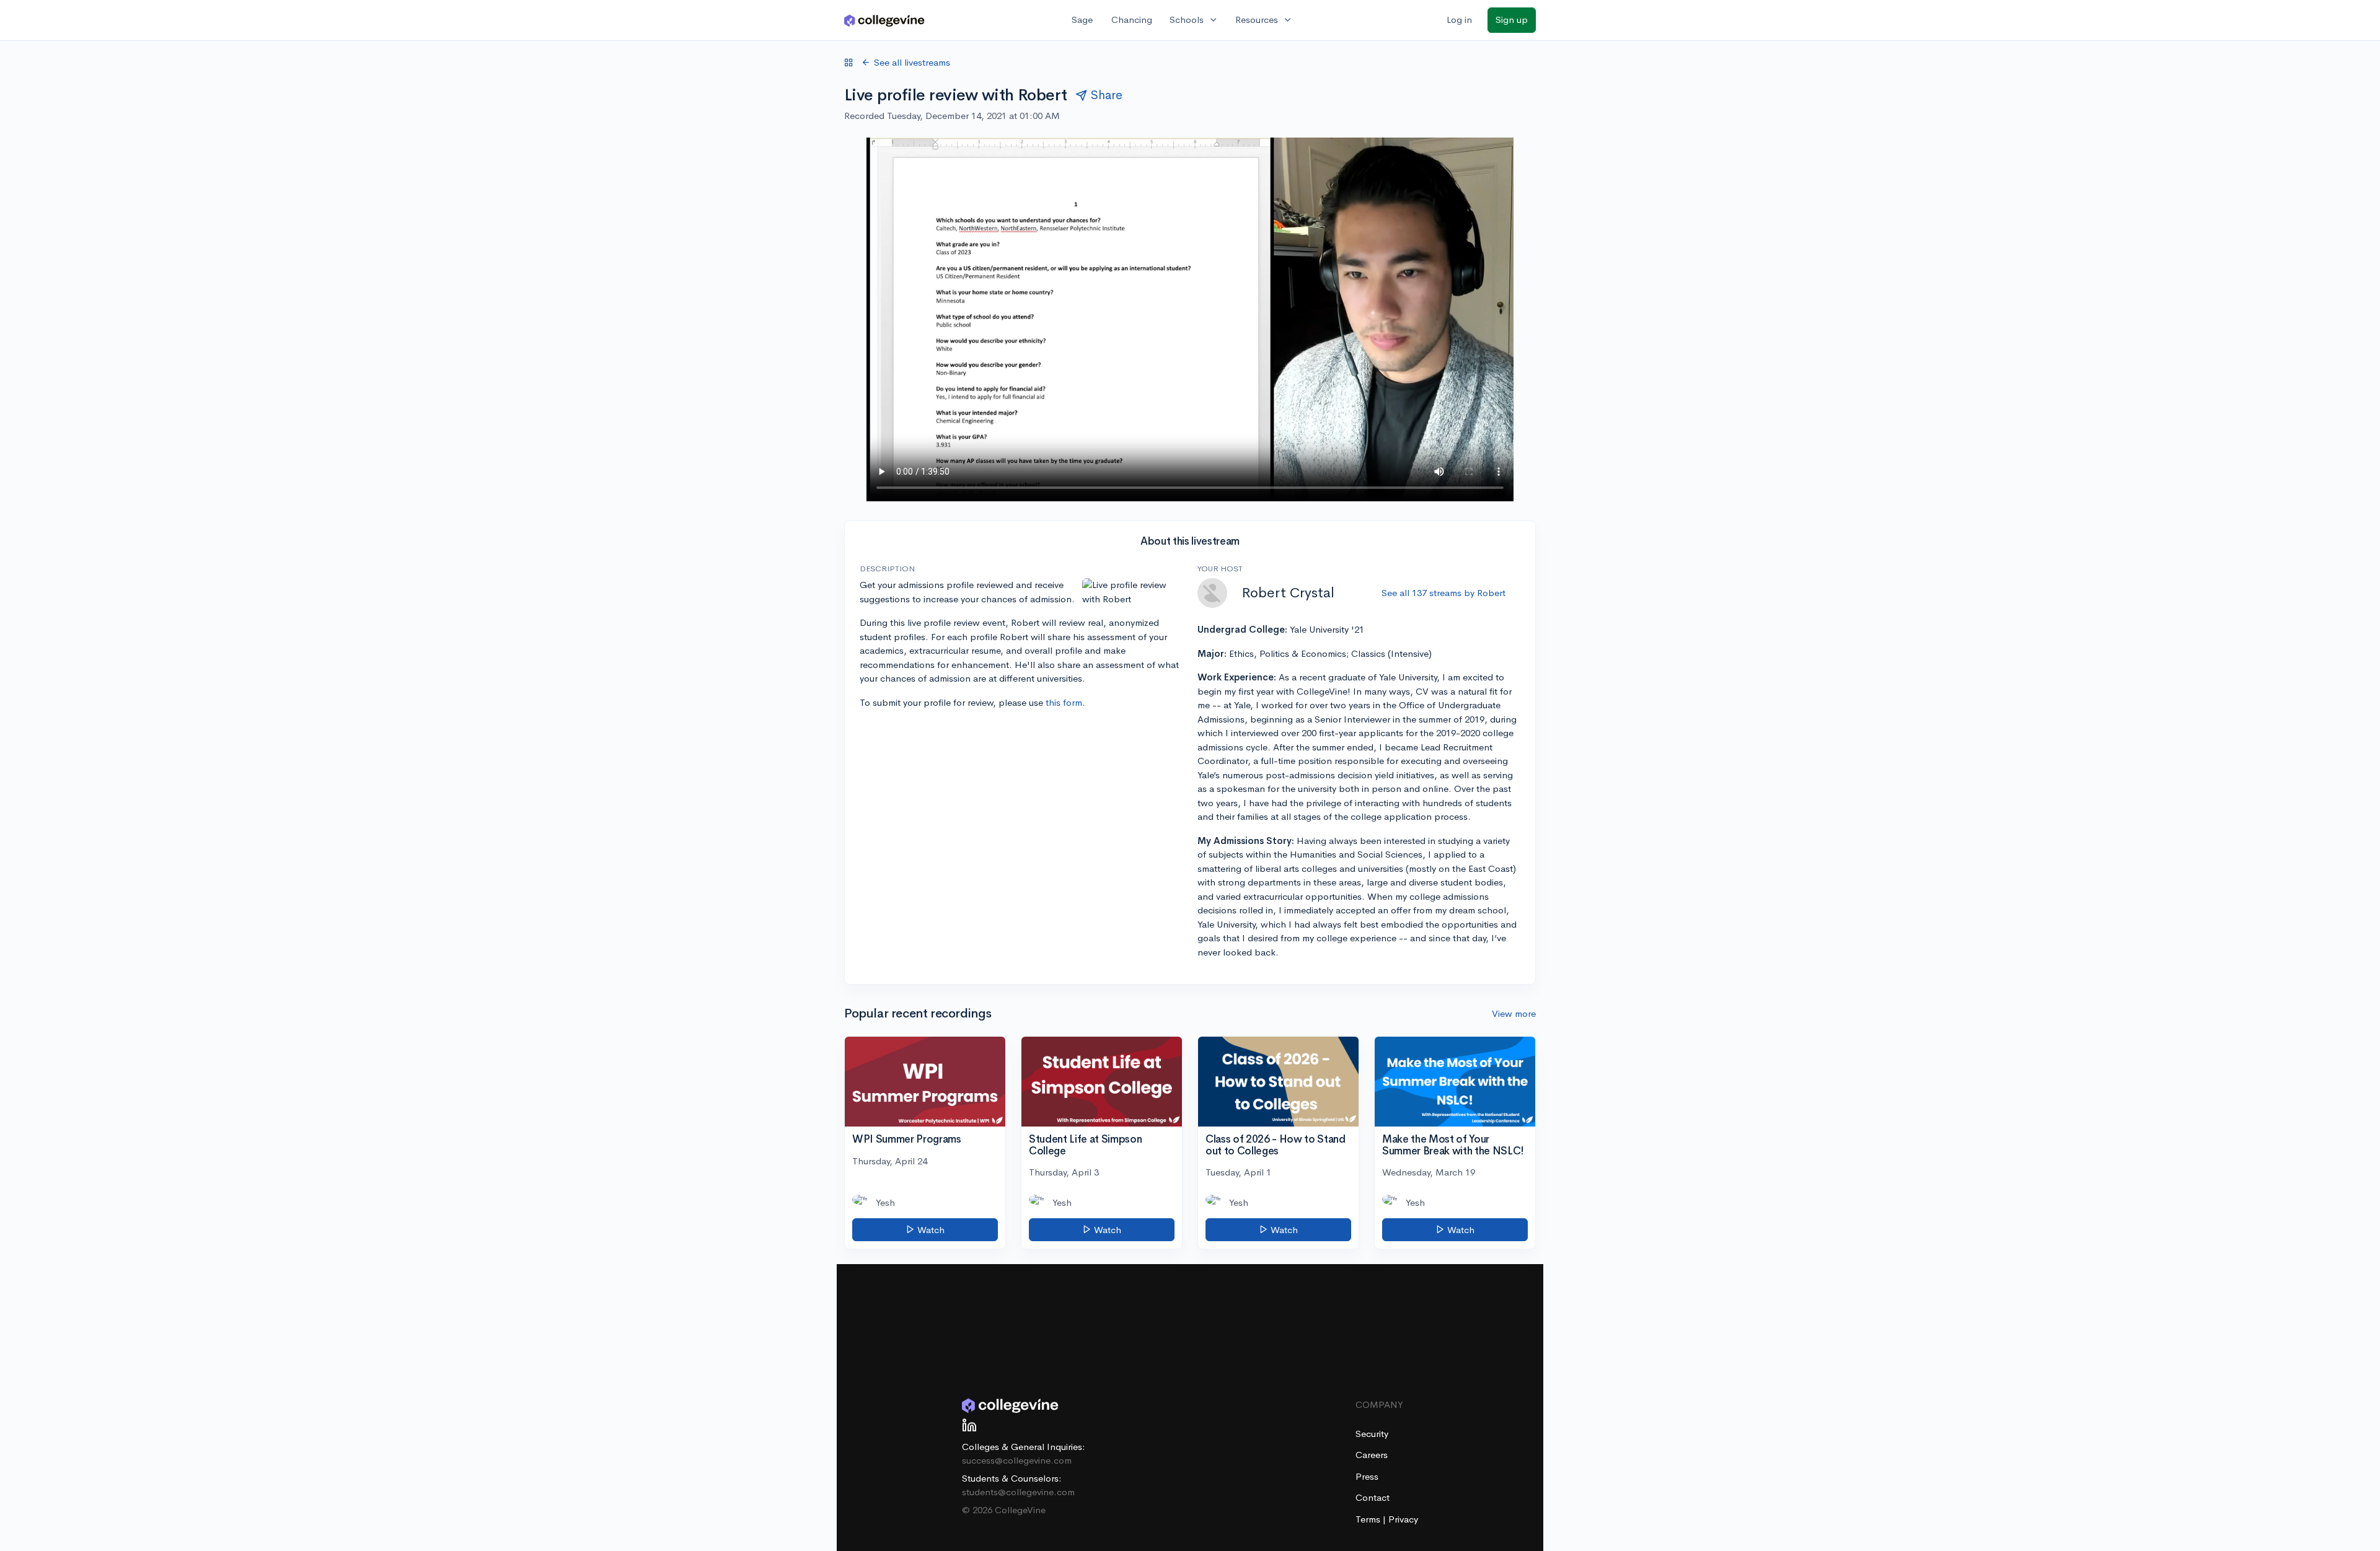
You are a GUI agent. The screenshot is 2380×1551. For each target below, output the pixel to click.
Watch (930, 1230)
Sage (1082, 20)
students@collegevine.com (1018, 1492)
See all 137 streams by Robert (1443, 593)
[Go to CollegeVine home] (884, 20)
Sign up (1512, 20)
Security (1372, 1434)
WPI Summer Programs (907, 1139)
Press (1367, 1476)
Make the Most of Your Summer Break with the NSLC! (1453, 1145)
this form (1064, 702)
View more (1514, 1013)
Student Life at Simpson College (1085, 1145)
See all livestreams (912, 62)
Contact (1373, 1497)
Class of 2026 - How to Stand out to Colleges (1275, 1145)
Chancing (1132, 20)
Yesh (885, 1202)
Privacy (1403, 1519)
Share (1107, 95)
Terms (1369, 1519)
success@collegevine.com (1017, 1460)
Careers (1372, 1455)
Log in (1459, 20)
